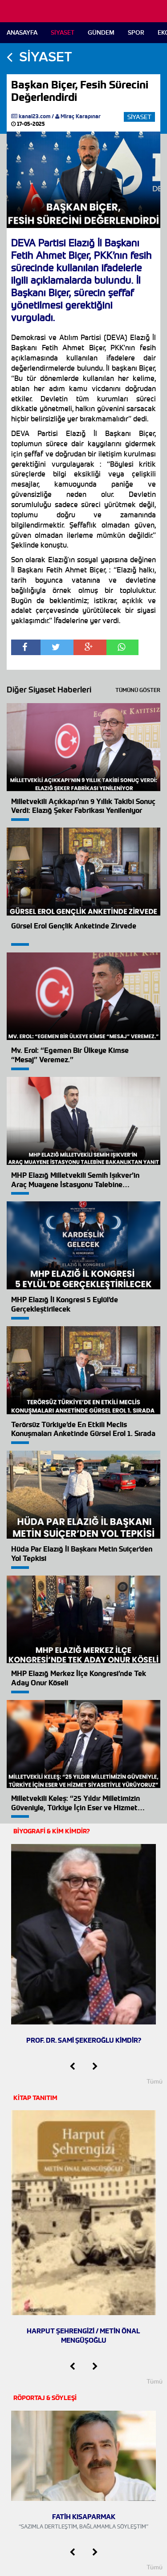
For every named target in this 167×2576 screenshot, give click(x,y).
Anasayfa (22, 33)
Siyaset (63, 33)
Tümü (155, 2081)
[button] (72, 2067)
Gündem (101, 33)
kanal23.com (35, 116)
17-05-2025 (30, 124)
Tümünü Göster (138, 690)
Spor (136, 33)
